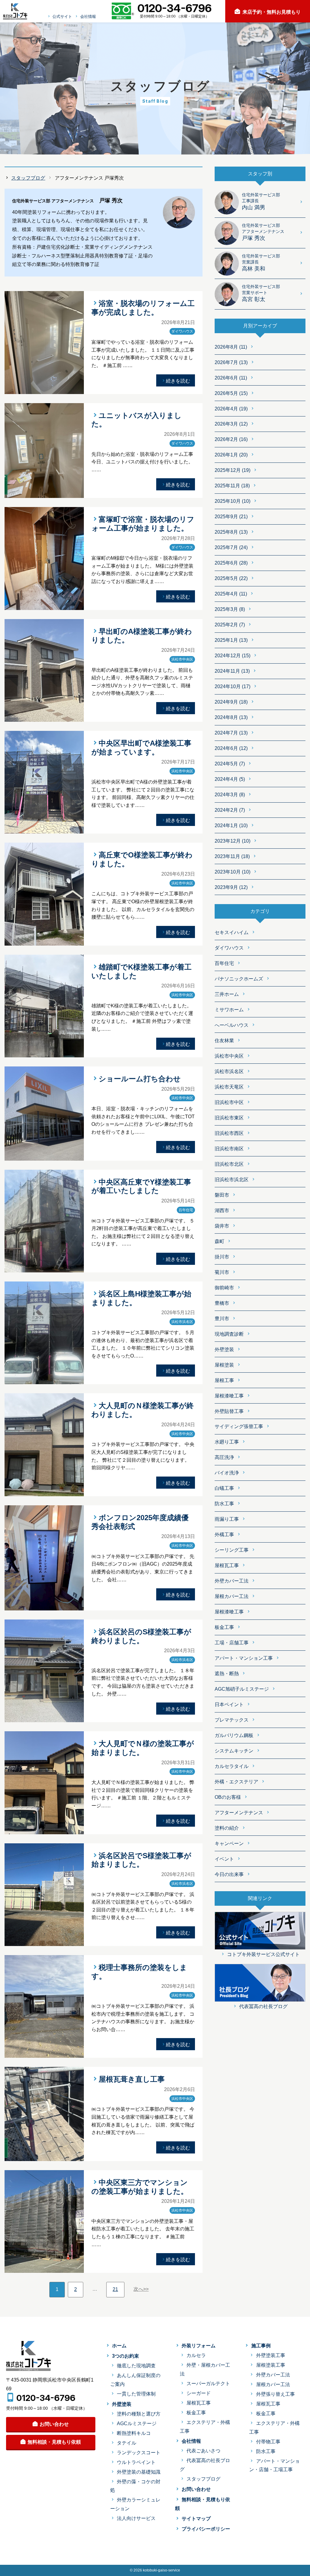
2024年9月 (231, 702)
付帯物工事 (268, 2442)
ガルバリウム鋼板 (234, 1735)
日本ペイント (229, 1704)
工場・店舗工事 (232, 1643)
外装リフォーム (199, 2346)
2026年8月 (231, 347)
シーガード (199, 2393)
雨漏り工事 (227, 1519)
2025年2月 (230, 625)
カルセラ (196, 2355)
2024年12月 (232, 656)
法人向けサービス (136, 2518)
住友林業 (224, 1041)
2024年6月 (231, 748)
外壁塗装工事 (270, 2355)
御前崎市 (224, 1288)
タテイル (127, 2443)
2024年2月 (230, 810)
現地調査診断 (229, 1334)
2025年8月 (231, 532)
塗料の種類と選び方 (139, 2414)
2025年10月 (232, 501)
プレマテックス (232, 1720)
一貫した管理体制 (136, 2394)
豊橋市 (222, 1303)
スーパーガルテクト (208, 2384)
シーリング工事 (232, 1550)
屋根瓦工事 (227, 1565)
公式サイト (62, 17)
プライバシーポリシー (206, 2529)
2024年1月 (231, 826)
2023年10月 (232, 872)
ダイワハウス (229, 948)
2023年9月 (231, 887)
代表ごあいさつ (203, 2451)
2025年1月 (231, 640)
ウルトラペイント (136, 2462)
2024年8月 (231, 717)
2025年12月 (232, 470)
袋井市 (222, 1226)
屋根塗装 (224, 1365)
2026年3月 (231, 424)
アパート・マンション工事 (244, 1658)
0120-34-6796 (46, 2398)
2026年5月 (231, 393)
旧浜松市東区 (229, 1118)
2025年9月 (231, 517)
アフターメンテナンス (239, 1813)
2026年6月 (231, 378)
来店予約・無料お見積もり (272, 12)
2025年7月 (231, 547)
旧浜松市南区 (229, 1149)
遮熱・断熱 (227, 1674)
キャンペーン (229, 1843)
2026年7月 (231, 362)
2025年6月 (231, 563)
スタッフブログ (28, 178)
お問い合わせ (54, 2424)
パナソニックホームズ (239, 979)
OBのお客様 (228, 1797)
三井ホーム (227, 994)
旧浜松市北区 (229, 1164)
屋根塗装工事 (270, 2365)
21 (115, 2289)
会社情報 (88, 17)
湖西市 (222, 1210)
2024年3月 (230, 795)
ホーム (119, 2346)
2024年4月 (230, 779)
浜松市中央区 (229, 1056)
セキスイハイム (232, 932)
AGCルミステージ (137, 2423)
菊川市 (222, 1272)
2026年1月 (231, 455)
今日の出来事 (229, 1874)
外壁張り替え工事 (275, 2394)
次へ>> (141, 2289)
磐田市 (222, 1195)
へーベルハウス (232, 1025)
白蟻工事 (224, 1488)
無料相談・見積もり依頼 (54, 2442)
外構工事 (224, 1535)
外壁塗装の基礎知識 (139, 2472)
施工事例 (261, 2346)
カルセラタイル (232, 1766)
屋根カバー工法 (232, 1596)
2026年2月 (231, 439)
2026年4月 (231, 409)
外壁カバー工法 (232, 1581)
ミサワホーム (229, 1010)
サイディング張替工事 (239, 1426)
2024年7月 (231, 733)
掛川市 (222, 1257)
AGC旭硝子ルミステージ (242, 1689)
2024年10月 (232, 686)
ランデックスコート (139, 2453)
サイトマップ (196, 2519)
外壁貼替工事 (229, 1411)
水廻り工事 (227, 1442)
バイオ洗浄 (227, 1473)
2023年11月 (232, 856)
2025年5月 (231, 578)
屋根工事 (224, 1380)
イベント (224, 1859)
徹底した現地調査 (136, 2366)
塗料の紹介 (227, 1828)
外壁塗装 (224, 1349)
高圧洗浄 (224, 1457)
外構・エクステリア (236, 1782)
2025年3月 (230, 609)
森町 (219, 1241)
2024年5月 (230, 764)
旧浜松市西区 (229, 1133)
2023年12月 (232, 841)
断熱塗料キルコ (134, 2433)
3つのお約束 (125, 2356)
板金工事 (224, 1627)
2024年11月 (232, 671)
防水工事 (224, 1504)
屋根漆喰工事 (229, 1396)
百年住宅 (224, 963)
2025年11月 (232, 486)
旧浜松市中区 (229, 1102)
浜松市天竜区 (229, 1087)
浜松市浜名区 (229, 1071)
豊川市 (222, 1319)
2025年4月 (231, 594)
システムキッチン (234, 1751)
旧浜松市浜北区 (232, 1180)
